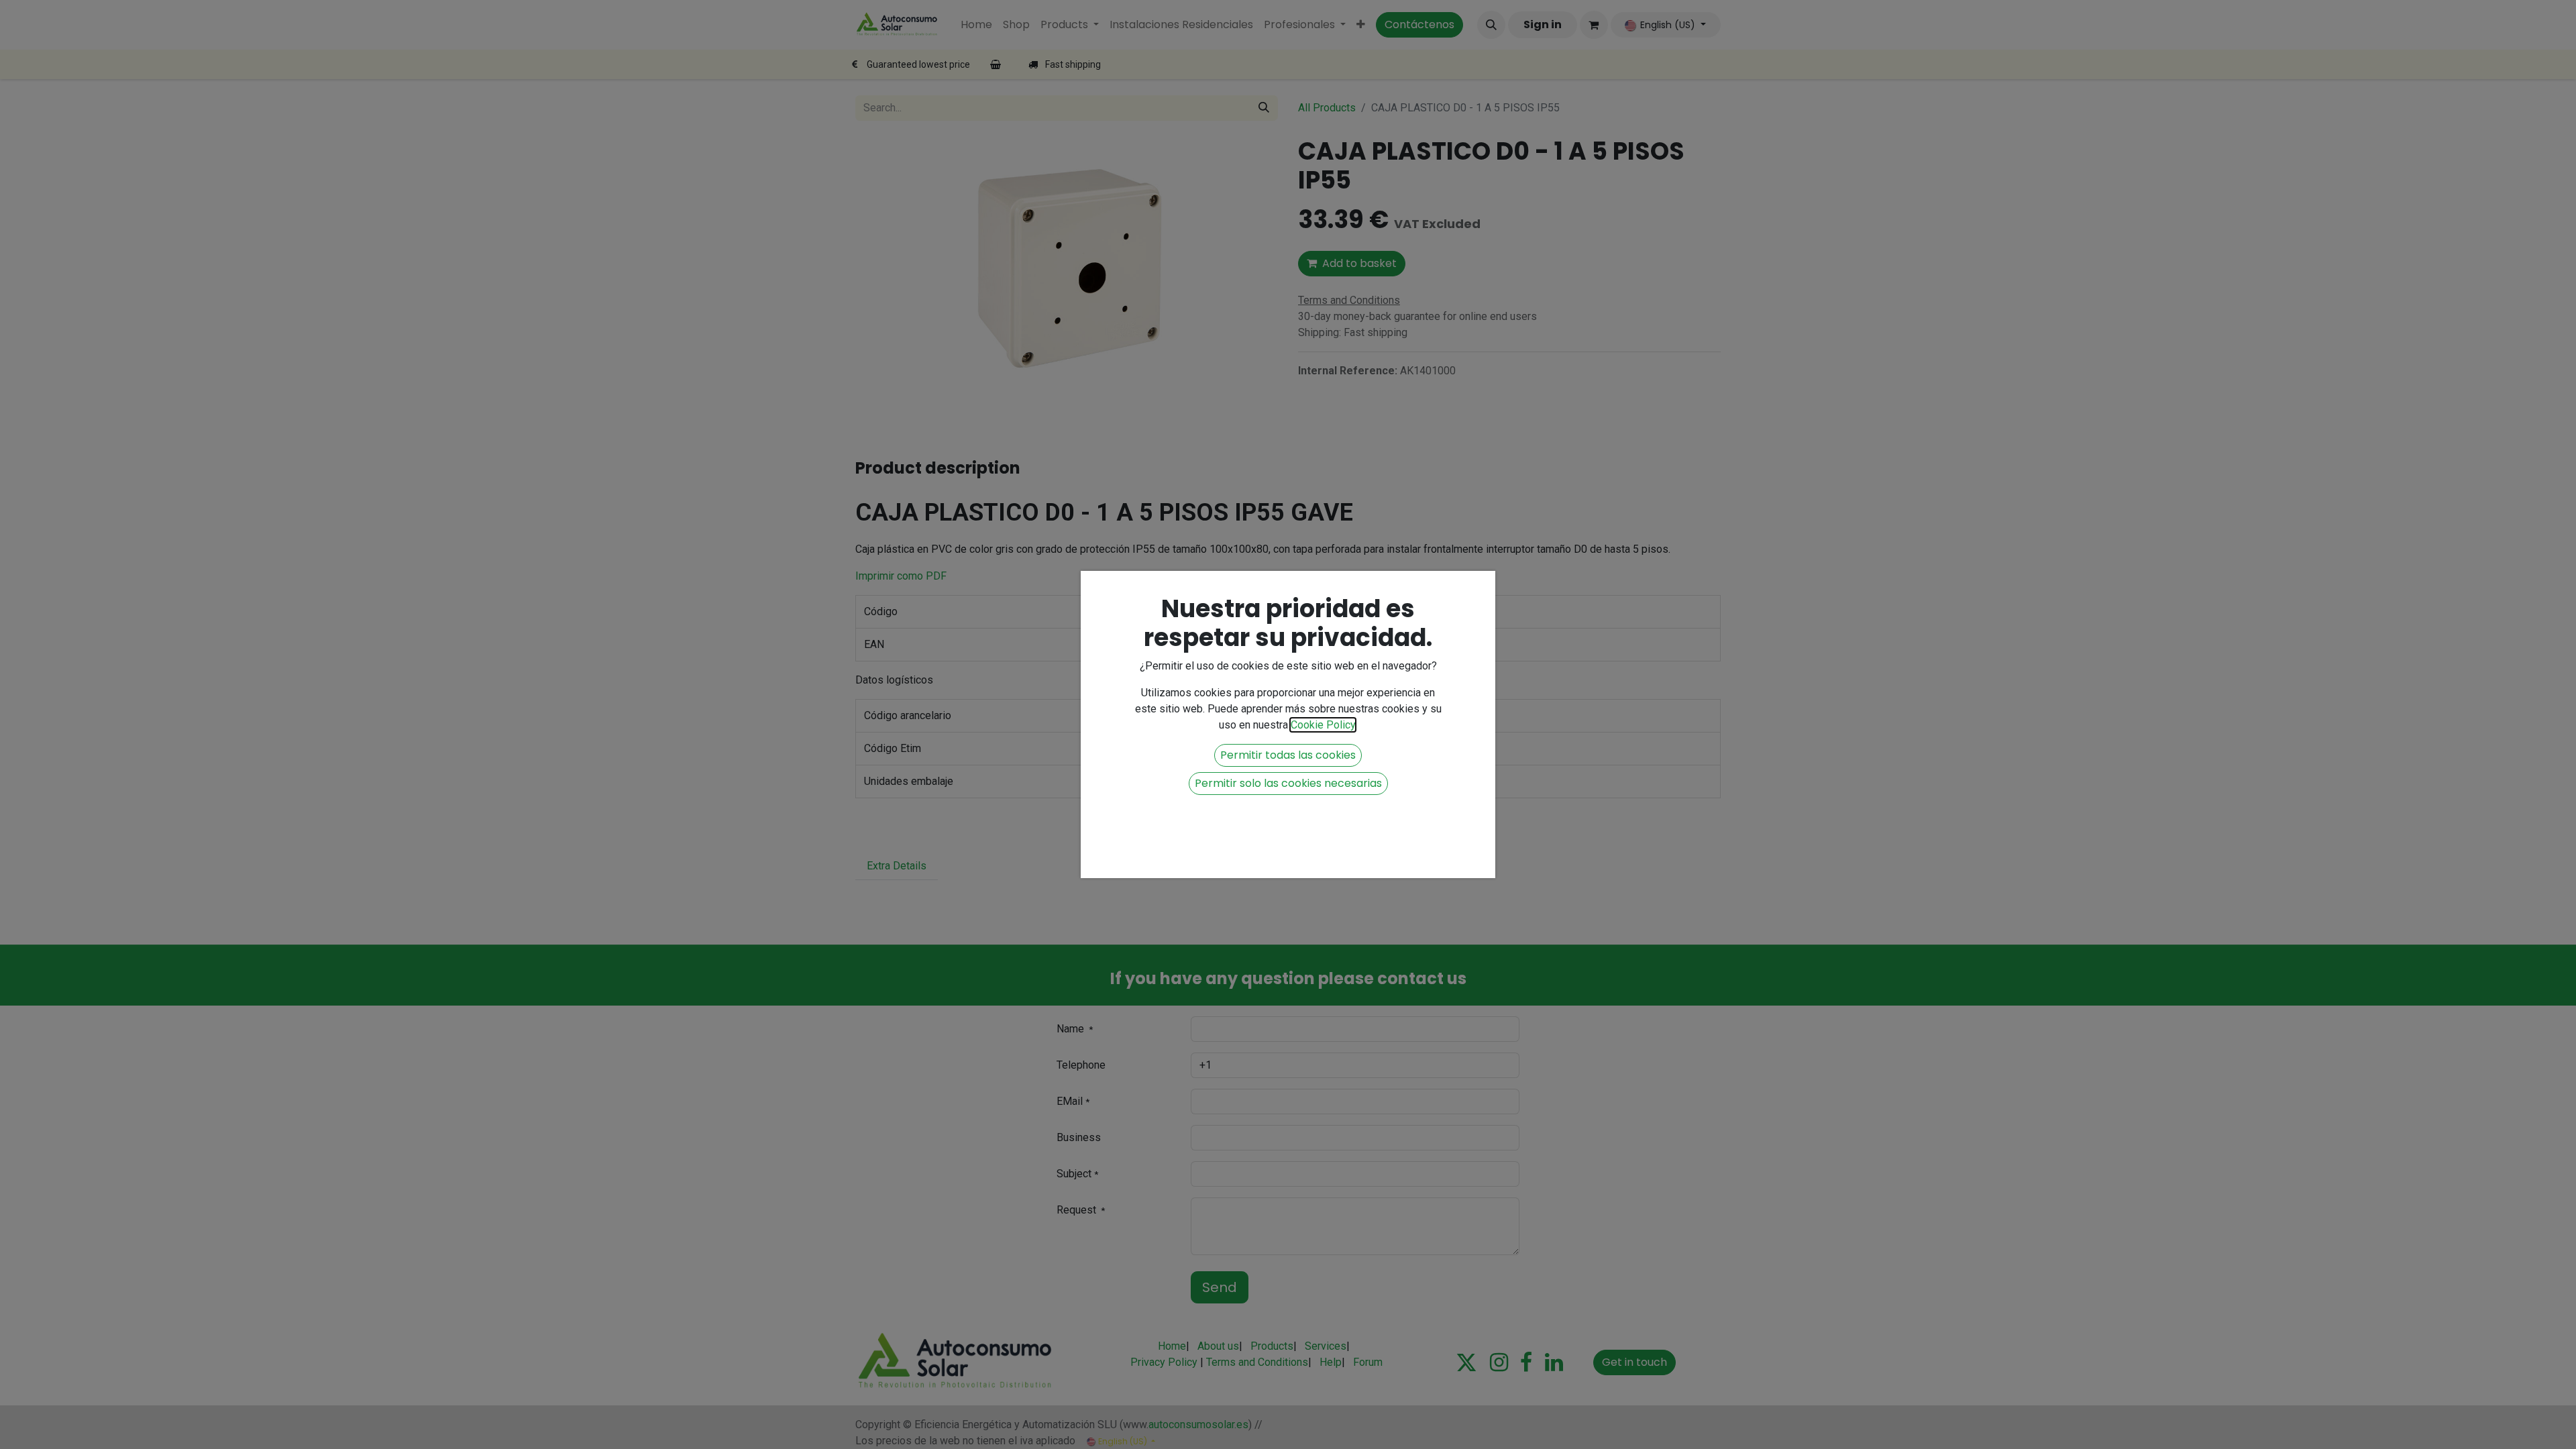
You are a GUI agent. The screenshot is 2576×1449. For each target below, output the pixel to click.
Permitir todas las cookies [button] (1288, 755)
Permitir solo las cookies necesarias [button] (1288, 783)
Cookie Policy (1323, 725)
